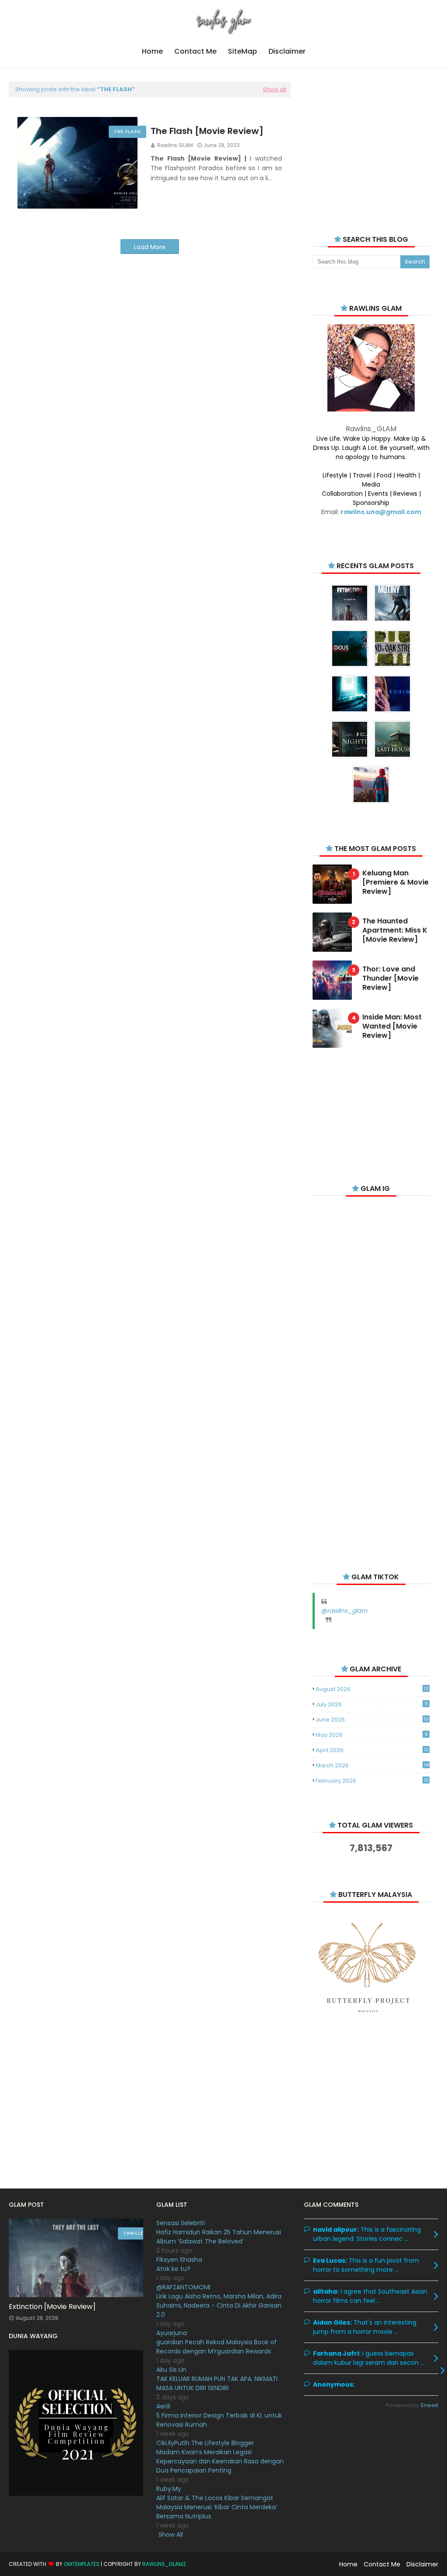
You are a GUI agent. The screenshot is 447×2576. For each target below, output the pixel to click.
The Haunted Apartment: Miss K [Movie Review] (395, 930)
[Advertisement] (371, 145)
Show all (275, 89)
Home (348, 2564)
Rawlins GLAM (175, 145)
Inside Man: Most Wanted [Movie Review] (392, 1026)
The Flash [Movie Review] (207, 131)
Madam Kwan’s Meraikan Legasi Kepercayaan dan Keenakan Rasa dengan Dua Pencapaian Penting (220, 2461)
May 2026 (372, 1735)
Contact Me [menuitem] (195, 51)
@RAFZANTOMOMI (183, 2287)
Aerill (163, 2406)
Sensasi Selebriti (181, 2223)
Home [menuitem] (152, 51)
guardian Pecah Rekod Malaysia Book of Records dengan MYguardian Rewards (217, 2347)
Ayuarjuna (172, 2333)
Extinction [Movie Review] (52, 2307)
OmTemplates (82, 2564)
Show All (171, 2535)
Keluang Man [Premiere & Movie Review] (395, 882)
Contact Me (382, 2564)
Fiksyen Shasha (179, 2260)
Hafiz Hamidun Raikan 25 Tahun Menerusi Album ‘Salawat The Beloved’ (219, 2237)
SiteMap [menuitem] (242, 51)
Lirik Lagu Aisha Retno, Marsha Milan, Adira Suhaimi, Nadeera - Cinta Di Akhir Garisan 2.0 (219, 2305)
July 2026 (372, 1704)
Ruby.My (169, 2489)
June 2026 (372, 1720)
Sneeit (429, 2405)
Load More (150, 247)
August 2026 (372, 1689)
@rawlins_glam (344, 1611)
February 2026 (372, 1781)
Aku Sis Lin (171, 2370)
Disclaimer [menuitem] (287, 51)
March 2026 (372, 1765)
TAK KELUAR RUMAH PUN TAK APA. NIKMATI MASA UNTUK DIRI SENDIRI (217, 2383)
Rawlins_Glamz (164, 2564)
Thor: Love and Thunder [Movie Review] (390, 978)
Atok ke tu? (173, 2269)
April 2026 (372, 1750)
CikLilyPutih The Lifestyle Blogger (205, 2443)
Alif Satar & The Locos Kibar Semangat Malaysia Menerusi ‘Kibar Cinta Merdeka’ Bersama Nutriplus (217, 2507)
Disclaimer (422, 2564)
